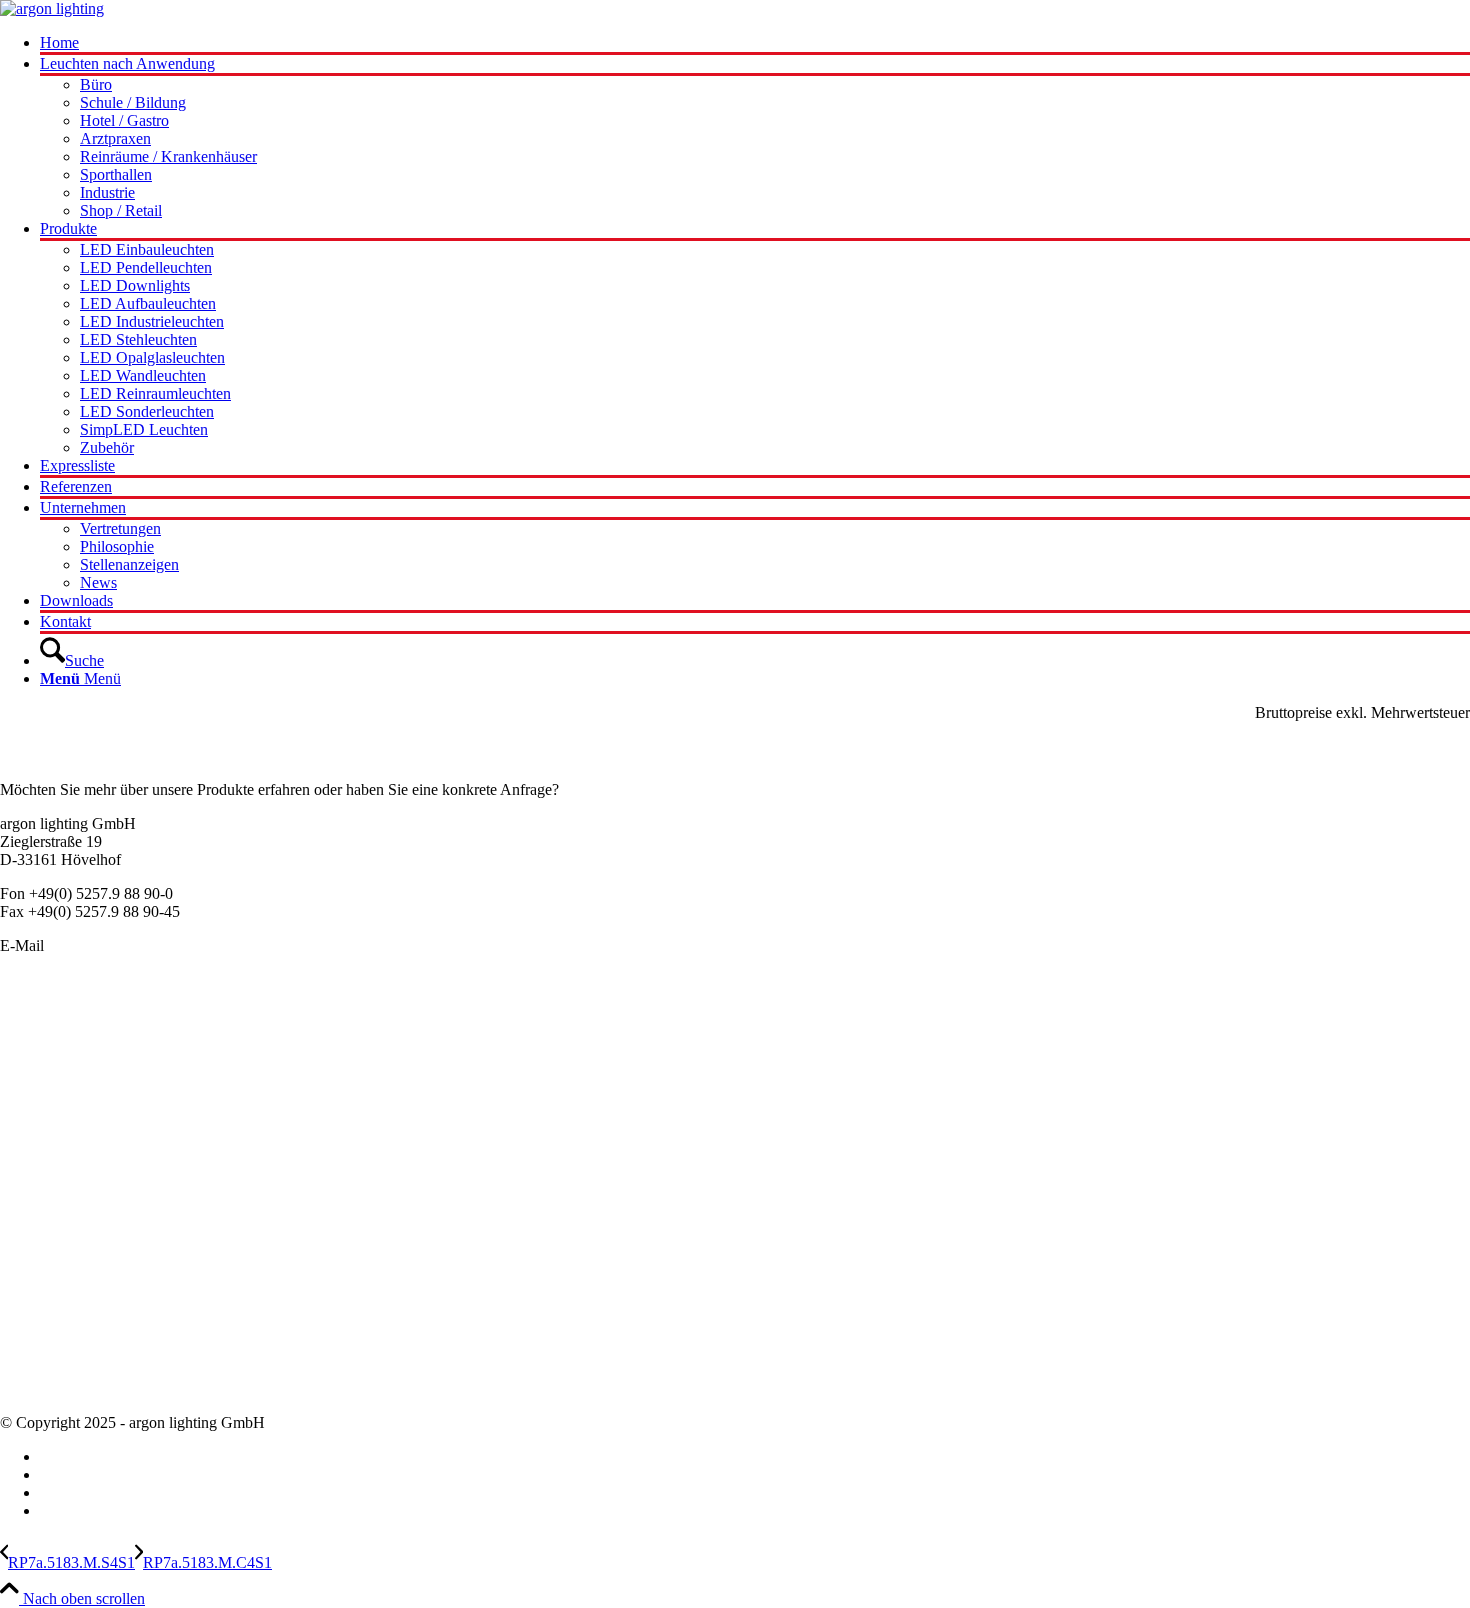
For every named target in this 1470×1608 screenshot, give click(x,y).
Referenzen (36, 1370)
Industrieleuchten (54, 1131)
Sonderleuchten (49, 1041)
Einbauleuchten (49, 1059)
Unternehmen (43, 1316)
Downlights (37, 1113)
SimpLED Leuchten (64, 1167)
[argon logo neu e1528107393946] (52, 8)
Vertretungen (40, 1352)
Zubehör (27, 1185)
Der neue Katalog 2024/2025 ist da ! (115, 1262)
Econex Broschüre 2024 (76, 1280)
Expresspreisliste (52, 1298)
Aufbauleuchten (50, 1077)
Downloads (36, 1388)
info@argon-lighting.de (122, 945)
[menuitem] (755, 44)
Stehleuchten (40, 1149)
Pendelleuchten (48, 1023)
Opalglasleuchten (54, 1095)
